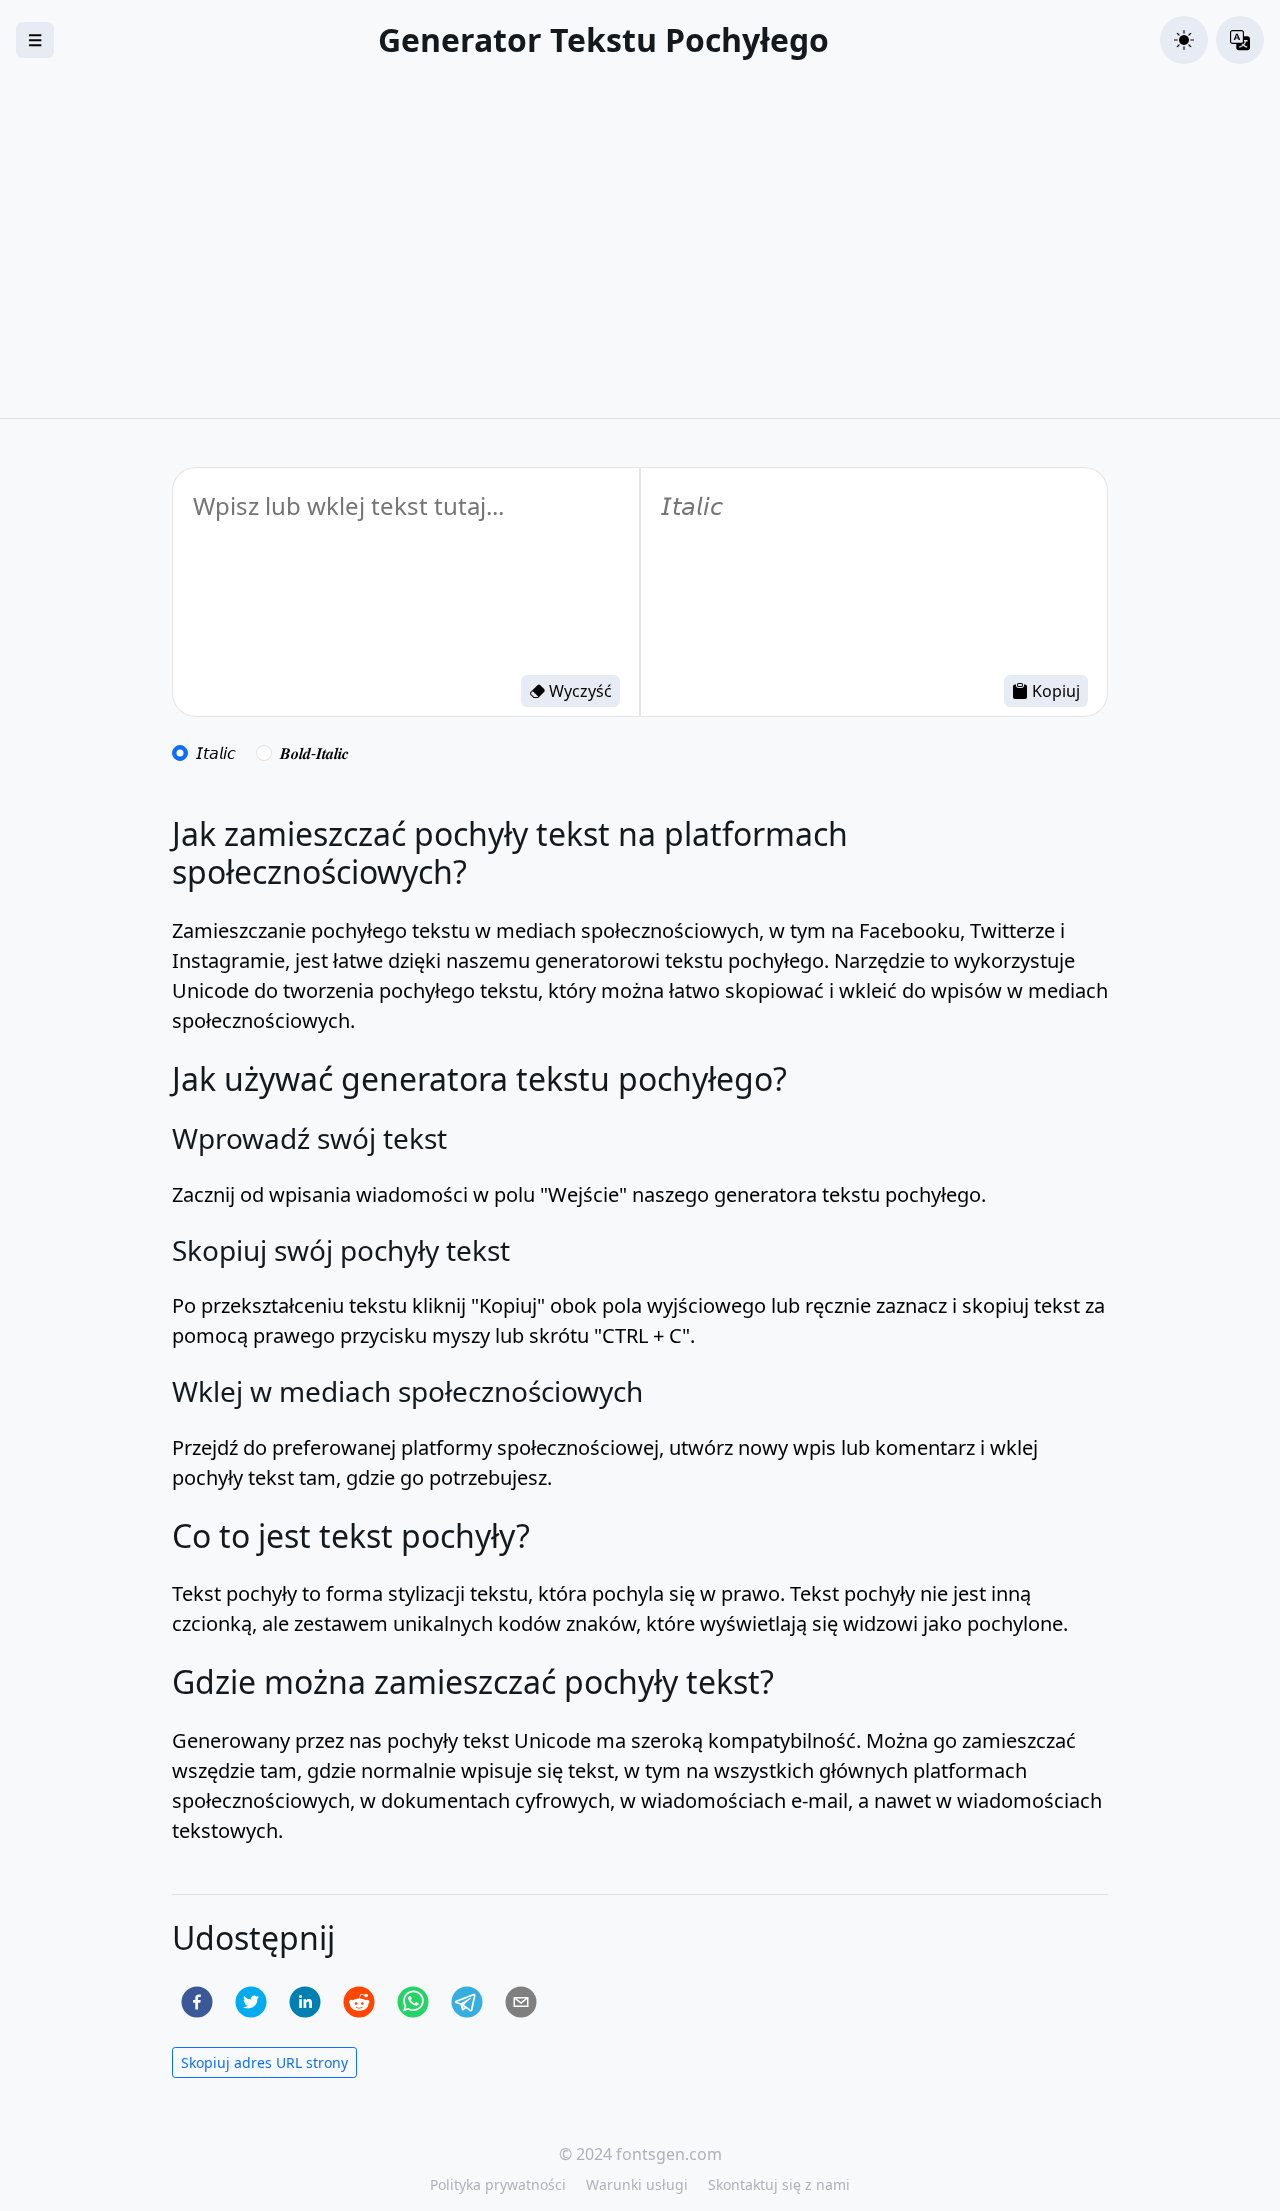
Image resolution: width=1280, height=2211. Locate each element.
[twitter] (251, 2002)
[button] (1184, 40)
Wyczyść (578, 691)
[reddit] (359, 2002)
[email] (521, 2002)
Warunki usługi (637, 2184)
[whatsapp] (413, 2002)
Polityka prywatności (498, 2184)
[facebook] (197, 2002)
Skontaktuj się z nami (779, 2184)
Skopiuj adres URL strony (264, 2062)
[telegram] (467, 2002)
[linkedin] (305, 2002)
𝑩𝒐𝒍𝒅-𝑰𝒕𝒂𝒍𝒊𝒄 (314, 753)
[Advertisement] (640, 268)
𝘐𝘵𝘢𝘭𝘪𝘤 (216, 753)
